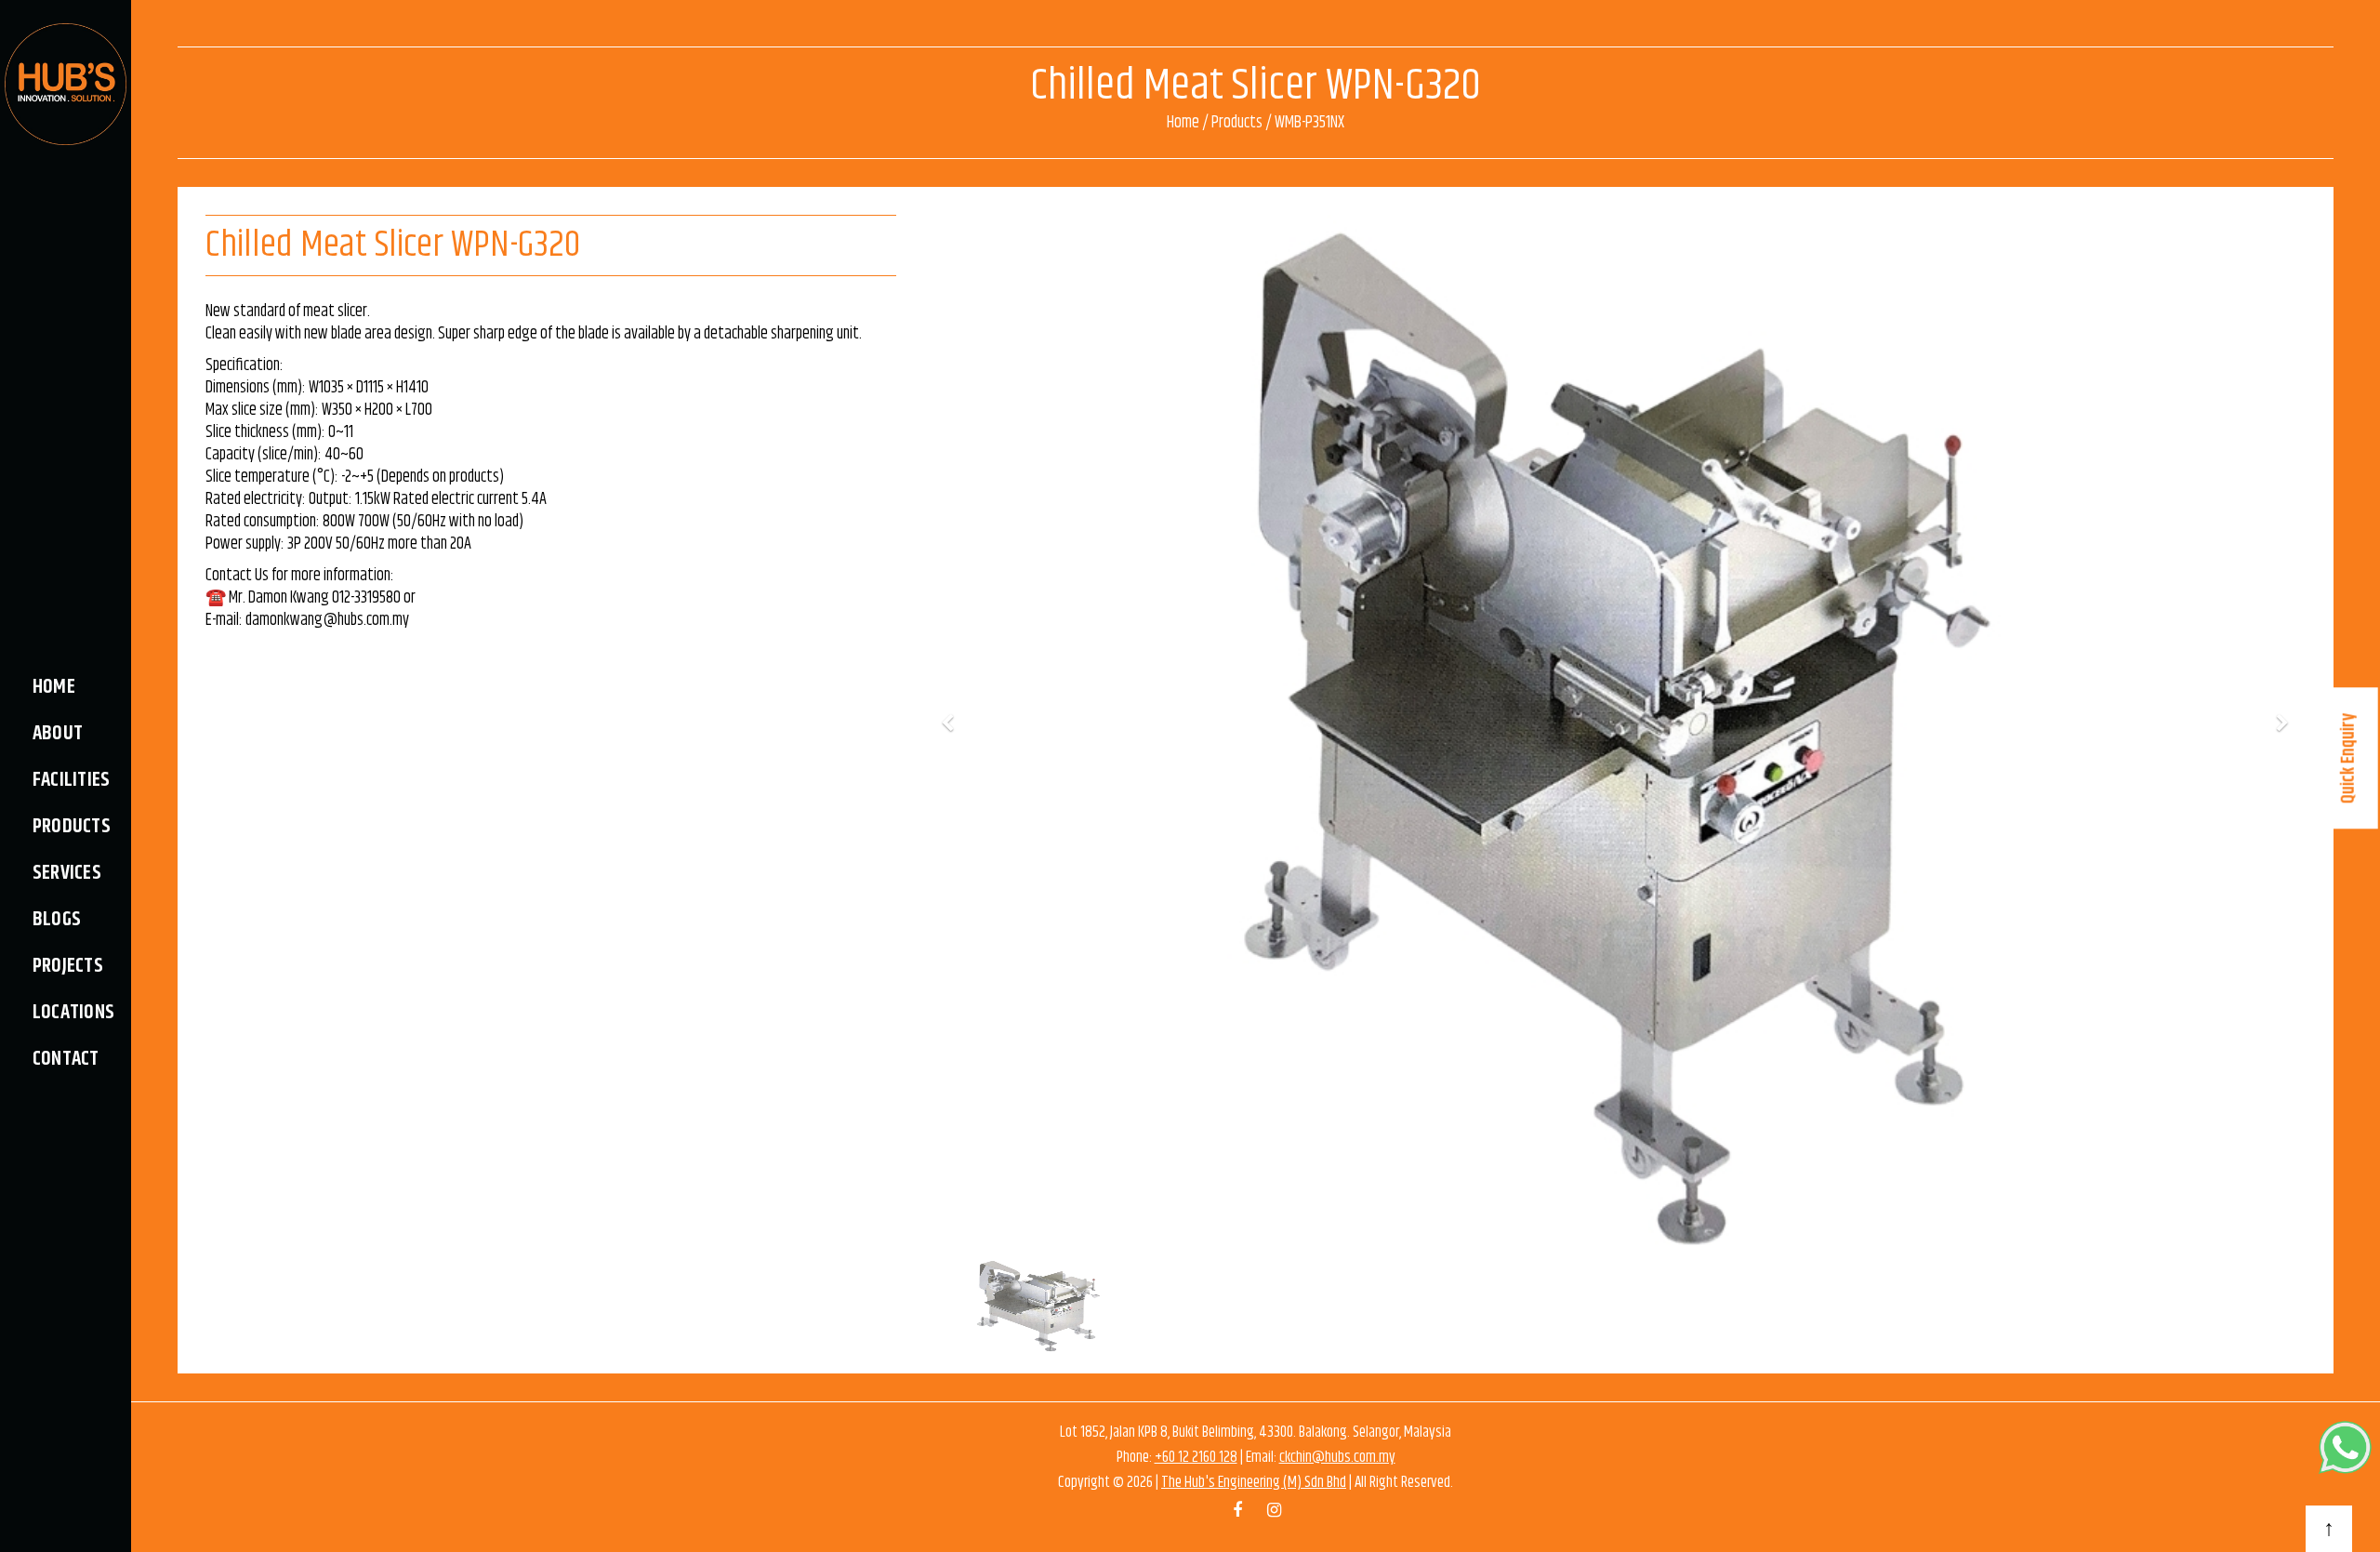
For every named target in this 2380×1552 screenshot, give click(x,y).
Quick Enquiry (2349, 758)
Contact (66, 1059)
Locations (73, 1013)
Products (72, 827)
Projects (68, 966)
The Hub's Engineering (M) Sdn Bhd (1254, 1482)
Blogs (57, 920)
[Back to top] (2329, 1529)
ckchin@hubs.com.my (1337, 1457)
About (58, 734)
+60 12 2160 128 (1196, 1457)
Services (67, 873)
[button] (947, 725)
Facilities (71, 780)
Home (54, 687)
